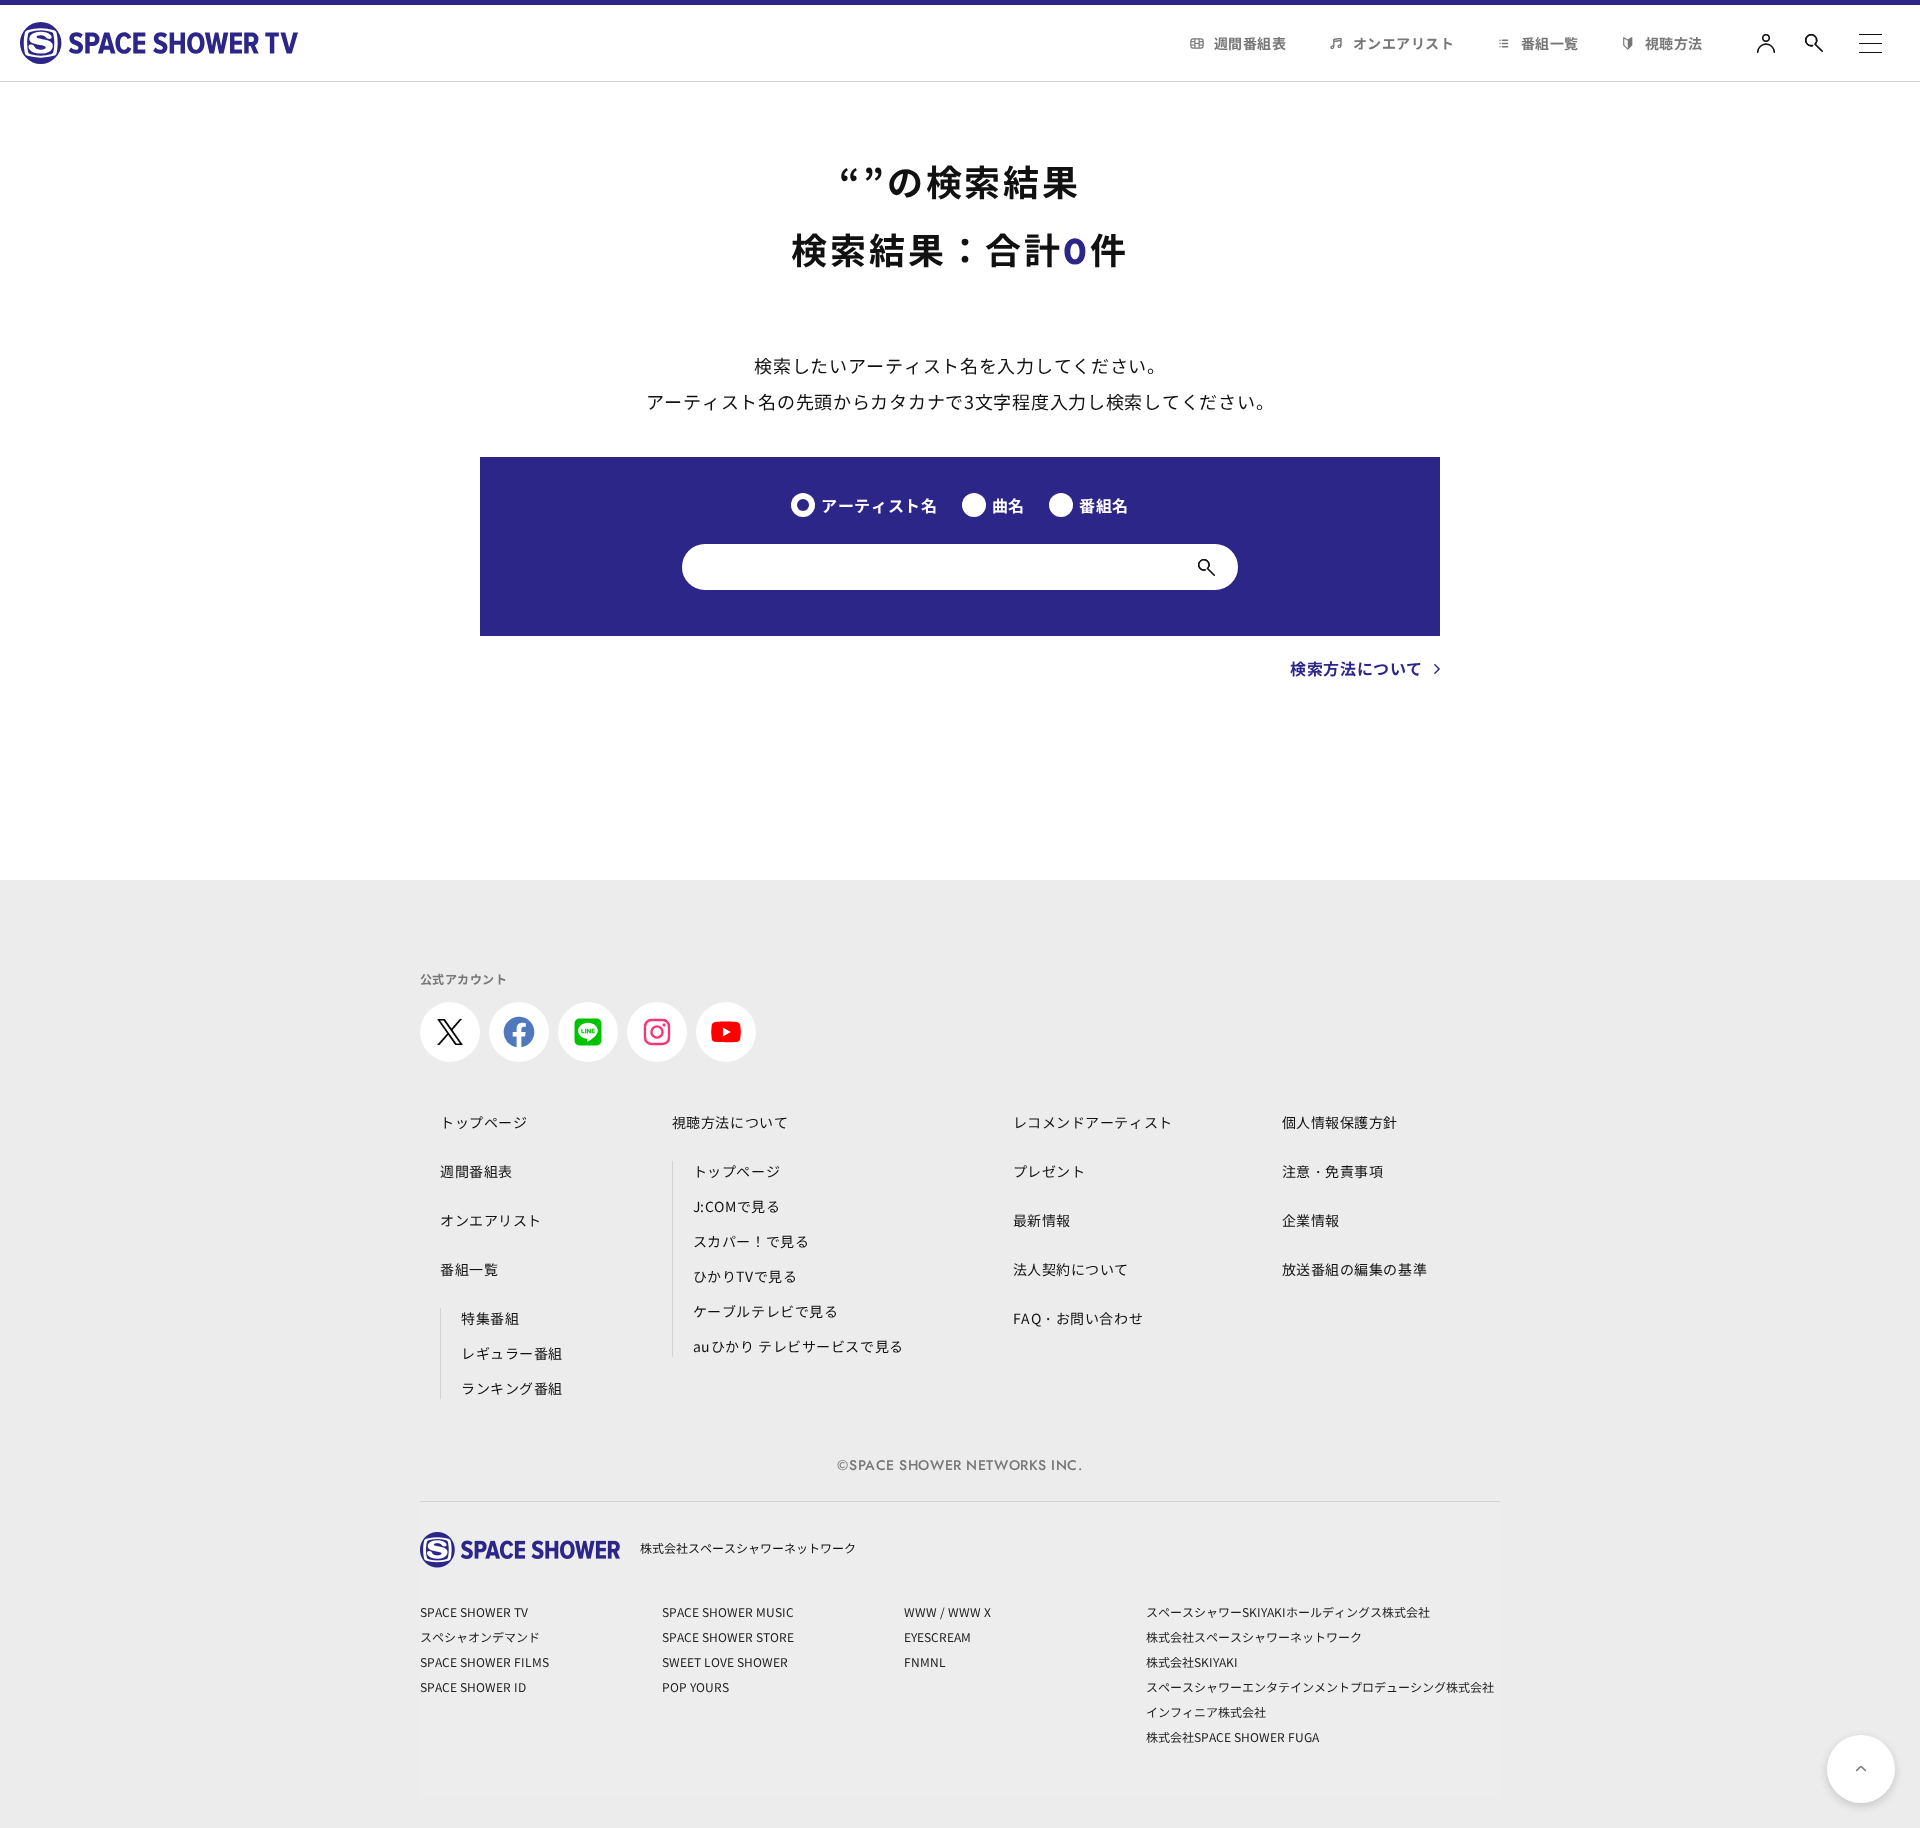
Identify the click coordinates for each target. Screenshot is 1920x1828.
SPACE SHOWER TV (474, 1611)
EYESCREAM (937, 1636)
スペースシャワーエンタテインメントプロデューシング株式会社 (1320, 1686)
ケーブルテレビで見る (766, 1311)
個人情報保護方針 (1340, 1122)
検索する (1206, 567)
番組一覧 (1550, 43)
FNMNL (925, 1661)
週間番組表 (1250, 43)
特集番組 (490, 1318)
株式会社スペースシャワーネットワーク (1254, 1636)
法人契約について (1071, 1269)
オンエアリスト (1404, 43)
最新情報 (1042, 1220)
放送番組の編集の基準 (1355, 1269)
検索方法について (1356, 668)
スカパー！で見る (751, 1241)
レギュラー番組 (512, 1353)
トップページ (483, 1122)
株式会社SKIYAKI (1192, 1661)
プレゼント (1049, 1171)
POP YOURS (695, 1686)
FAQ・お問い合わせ (1078, 1318)
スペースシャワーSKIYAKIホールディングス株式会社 (1288, 1611)
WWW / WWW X (947, 1611)
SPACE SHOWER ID (473, 1686)
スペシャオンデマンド (480, 1636)
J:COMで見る (736, 1206)
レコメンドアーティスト (1093, 1122)
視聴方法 (1674, 43)
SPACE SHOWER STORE (728, 1636)
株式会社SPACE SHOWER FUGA (1232, 1736)
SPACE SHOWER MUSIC (728, 1611)
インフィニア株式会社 (1206, 1711)
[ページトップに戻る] (1861, 1769)
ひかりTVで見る (745, 1276)
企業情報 (1311, 1220)
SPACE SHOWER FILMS (484, 1661)
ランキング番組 (512, 1388)
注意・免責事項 (1333, 1171)
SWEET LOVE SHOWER (725, 1661)
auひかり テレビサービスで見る (798, 1346)
